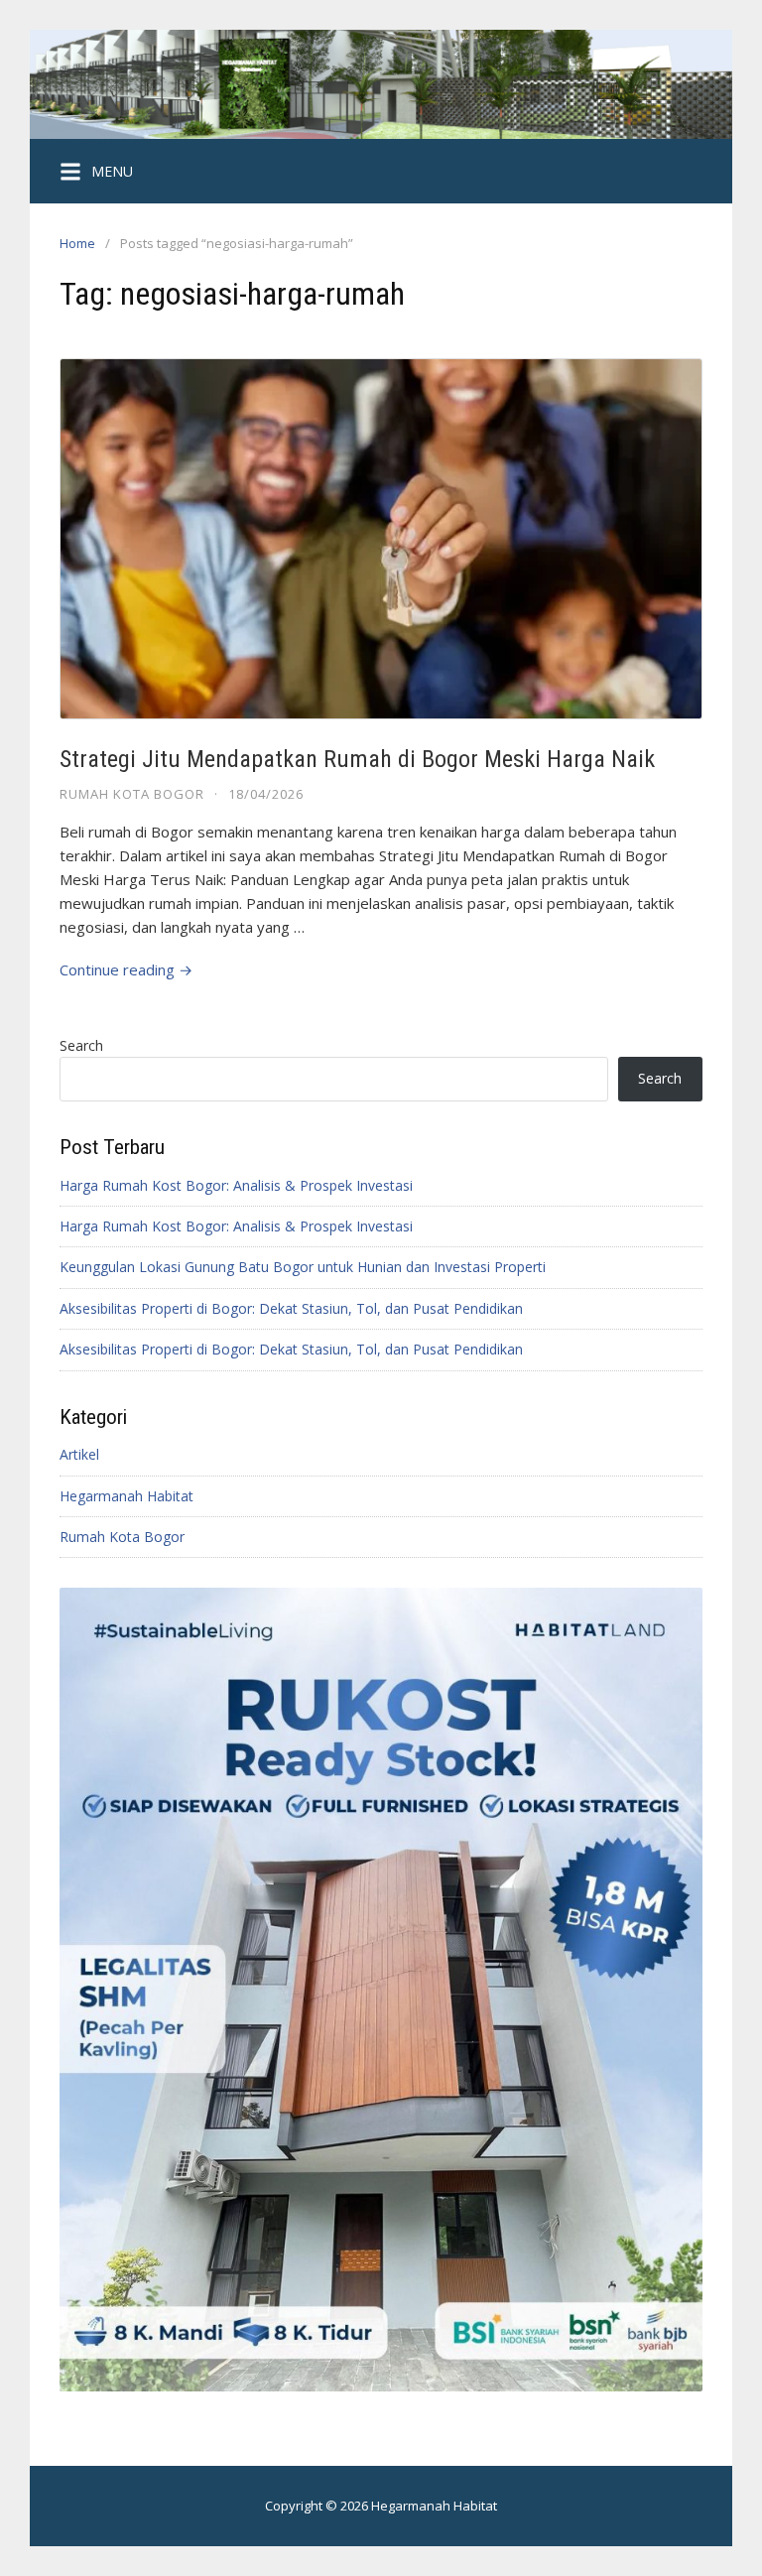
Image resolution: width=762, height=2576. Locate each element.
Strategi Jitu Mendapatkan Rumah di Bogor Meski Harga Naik (357, 759)
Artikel (79, 1454)
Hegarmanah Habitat (127, 1496)
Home (77, 243)
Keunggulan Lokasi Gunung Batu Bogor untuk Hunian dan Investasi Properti (303, 1267)
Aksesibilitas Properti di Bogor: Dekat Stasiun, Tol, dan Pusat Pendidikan (291, 1308)
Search (81, 1045)
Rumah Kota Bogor (132, 794)
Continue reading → (126, 969)
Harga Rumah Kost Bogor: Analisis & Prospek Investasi (236, 1185)
